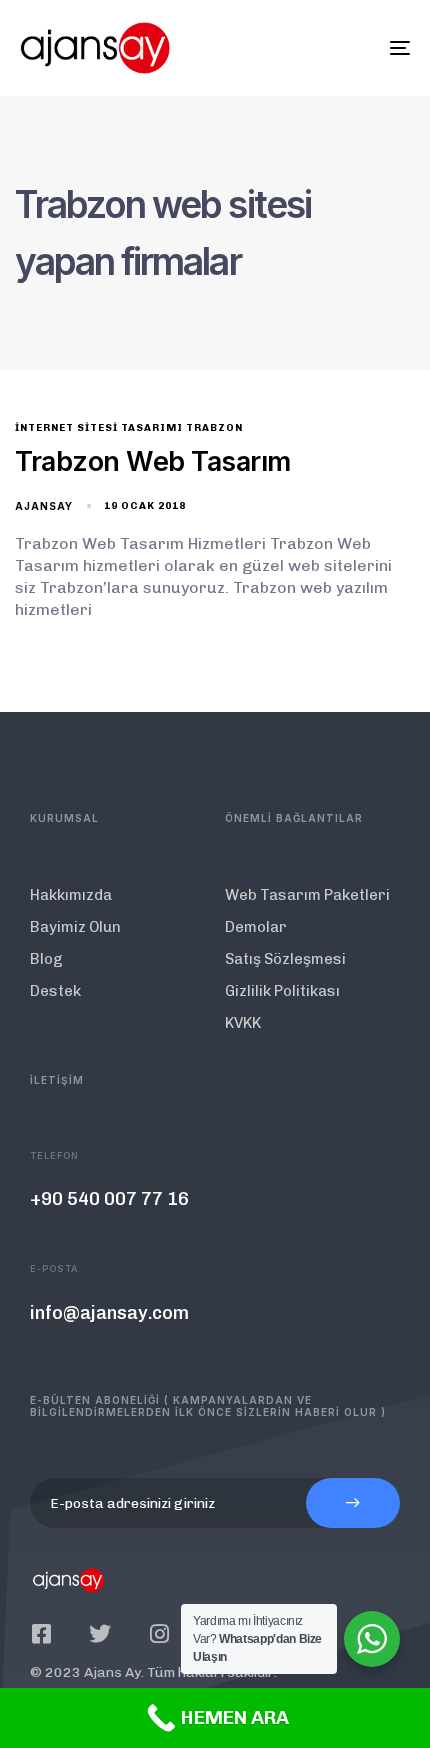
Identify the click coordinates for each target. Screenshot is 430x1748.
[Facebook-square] (41, 1634)
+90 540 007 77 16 (109, 1199)
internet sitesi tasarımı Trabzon (129, 428)
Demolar (256, 927)
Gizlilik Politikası (282, 991)
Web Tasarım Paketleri (307, 895)
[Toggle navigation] (345, 48)
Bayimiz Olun (75, 927)
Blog (46, 959)
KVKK (243, 1023)
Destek (55, 991)
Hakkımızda (71, 895)
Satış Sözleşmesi (285, 959)
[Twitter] (100, 1634)
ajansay (44, 506)
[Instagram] (159, 1634)
